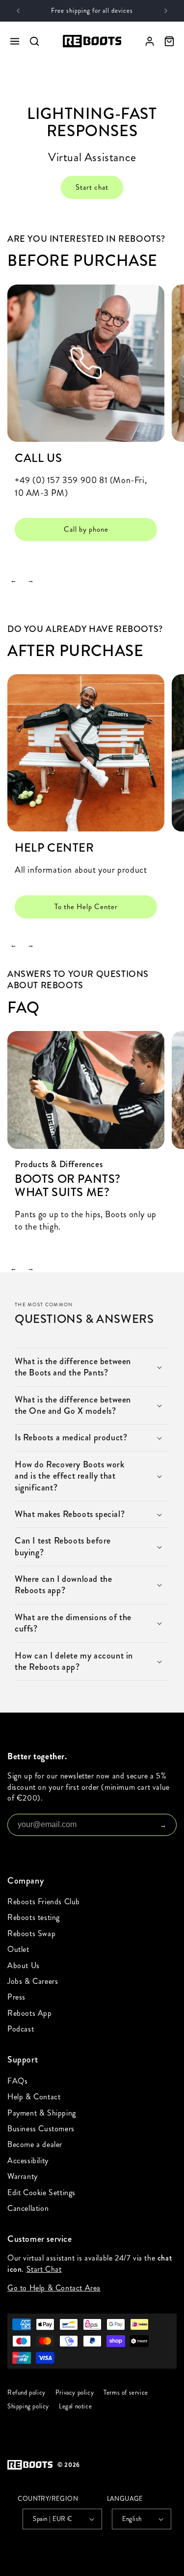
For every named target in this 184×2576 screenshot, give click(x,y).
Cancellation (28, 2208)
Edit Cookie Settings (41, 2192)
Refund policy (26, 2393)
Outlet (18, 1949)
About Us (24, 1965)
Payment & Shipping (42, 2113)
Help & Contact (34, 2097)
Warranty (23, 2176)
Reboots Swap (31, 1933)
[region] (92, 419)
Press (16, 1997)
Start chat (92, 187)
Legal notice (75, 2406)
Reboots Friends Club (44, 1902)
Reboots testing (34, 1917)
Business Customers (41, 2129)
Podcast (21, 2029)
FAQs (17, 2081)
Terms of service (126, 2393)
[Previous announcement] (18, 11)
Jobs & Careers (33, 1981)
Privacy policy (75, 2393)
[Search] (34, 41)
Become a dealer (35, 2144)
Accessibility (28, 2161)
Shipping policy (28, 2406)
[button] (92, 1367)
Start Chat (44, 2269)
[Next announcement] (166, 11)
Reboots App (30, 2013)
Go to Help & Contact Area (54, 2288)
